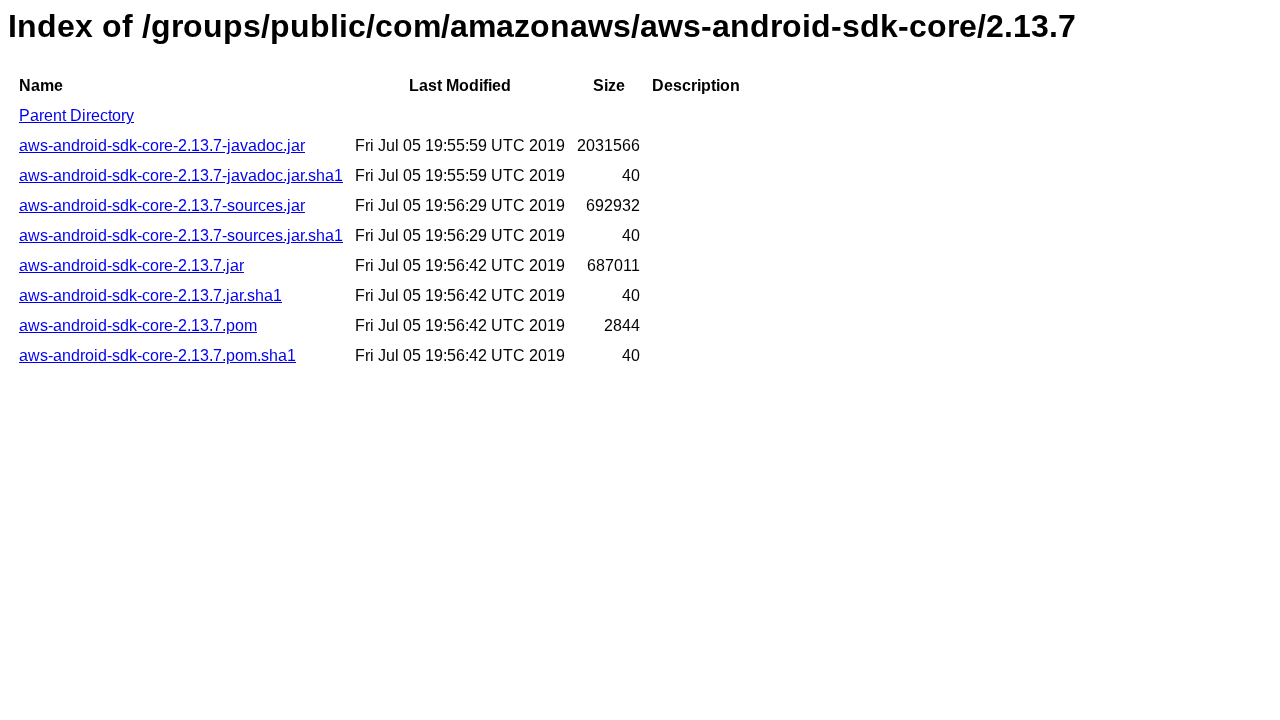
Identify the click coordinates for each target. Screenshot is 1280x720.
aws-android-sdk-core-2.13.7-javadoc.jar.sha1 (181, 175)
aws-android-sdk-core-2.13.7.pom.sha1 (157, 355)
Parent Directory (76, 115)
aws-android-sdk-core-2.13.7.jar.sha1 (150, 295)
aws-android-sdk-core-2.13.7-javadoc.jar (162, 145)
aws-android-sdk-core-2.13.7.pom (138, 325)
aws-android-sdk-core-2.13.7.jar (131, 265)
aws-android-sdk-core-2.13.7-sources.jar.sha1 (181, 235)
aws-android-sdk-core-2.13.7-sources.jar (162, 205)
